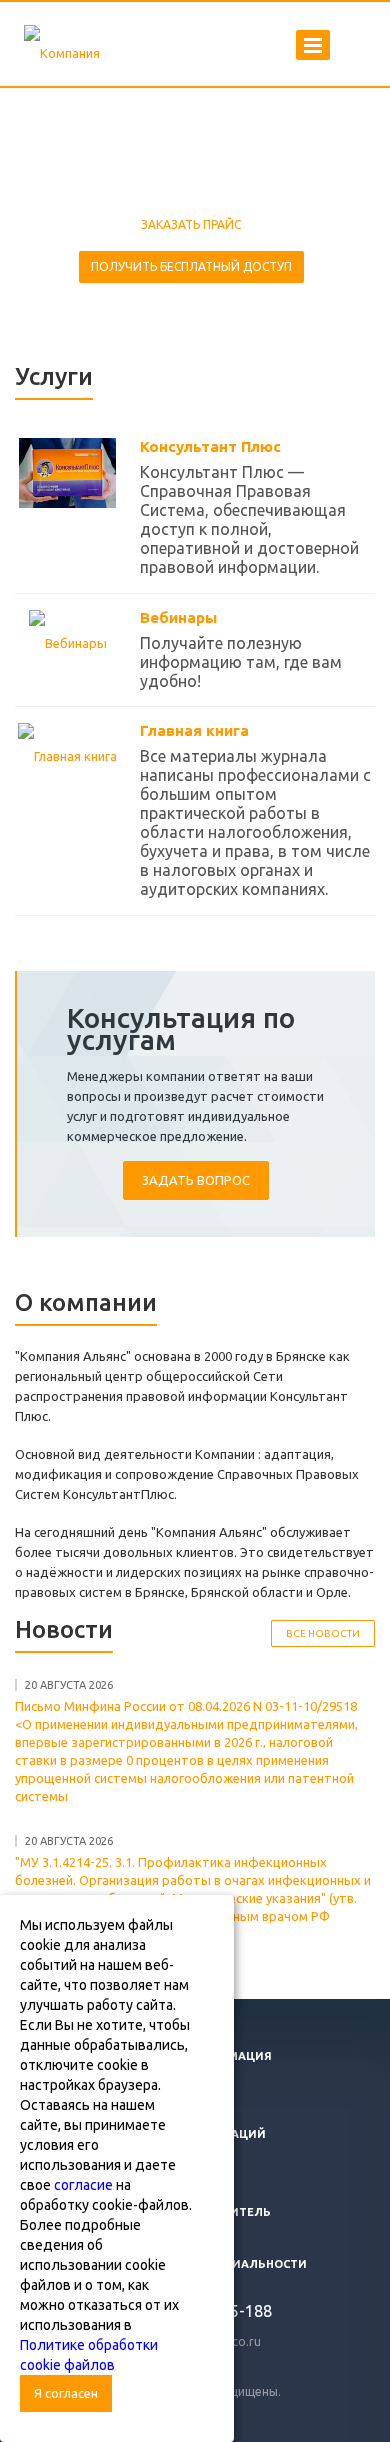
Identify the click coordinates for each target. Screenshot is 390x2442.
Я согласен (66, 2393)
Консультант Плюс (210, 446)
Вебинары (178, 617)
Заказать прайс (191, 224)
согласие (83, 2185)
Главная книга (194, 730)
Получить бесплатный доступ (191, 266)
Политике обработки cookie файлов (89, 2355)
